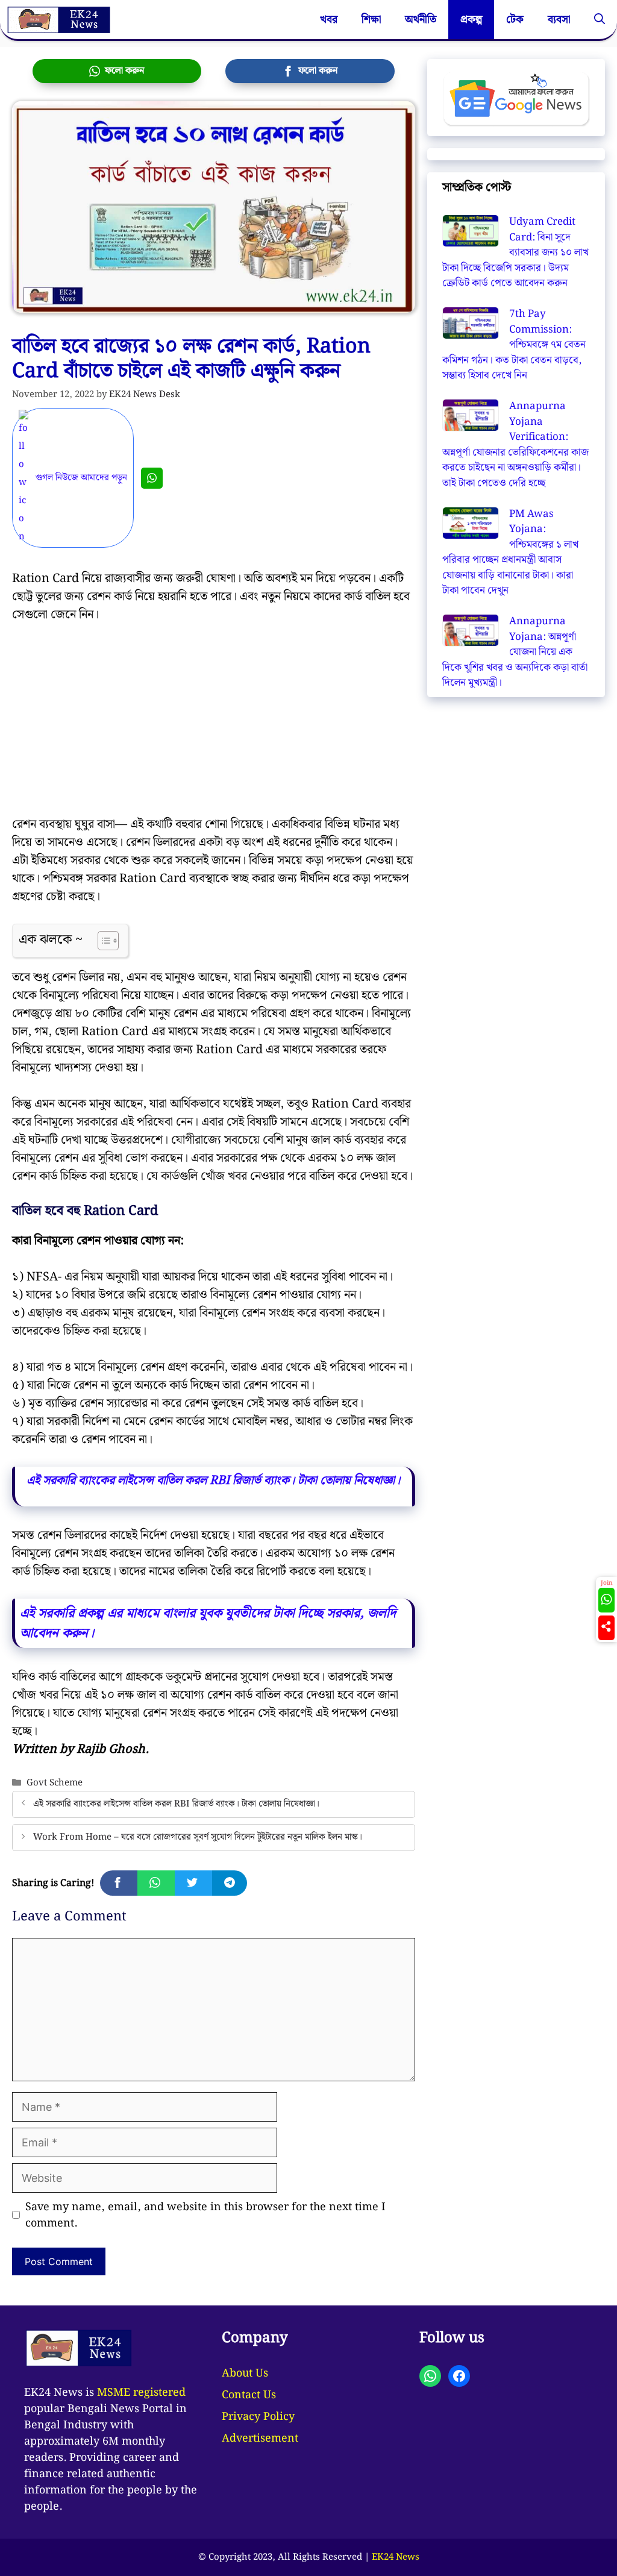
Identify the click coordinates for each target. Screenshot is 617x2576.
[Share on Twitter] (193, 1883)
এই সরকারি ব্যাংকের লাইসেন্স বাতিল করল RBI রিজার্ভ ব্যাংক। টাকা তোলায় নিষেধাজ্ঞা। (176, 1804)
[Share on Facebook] (119, 1883)
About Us (245, 2373)
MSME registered (141, 2393)
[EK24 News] (58, 20)
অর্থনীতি (421, 20)
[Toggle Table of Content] (102, 941)
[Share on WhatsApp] (156, 1883)
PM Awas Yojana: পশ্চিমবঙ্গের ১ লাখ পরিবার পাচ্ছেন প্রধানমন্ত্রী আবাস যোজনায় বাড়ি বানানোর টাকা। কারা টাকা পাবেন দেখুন (510, 553)
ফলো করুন (122, 71)
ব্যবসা (559, 20)
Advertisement (260, 2438)
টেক (515, 20)
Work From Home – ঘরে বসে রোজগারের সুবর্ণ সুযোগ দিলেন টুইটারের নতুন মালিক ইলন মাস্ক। (198, 1837)
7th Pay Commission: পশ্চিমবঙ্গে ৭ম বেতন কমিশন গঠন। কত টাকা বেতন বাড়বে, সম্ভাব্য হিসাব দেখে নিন (514, 345)
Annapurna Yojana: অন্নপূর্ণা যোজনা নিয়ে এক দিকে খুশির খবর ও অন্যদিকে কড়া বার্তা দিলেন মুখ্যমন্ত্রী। (515, 652)
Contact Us (249, 2395)
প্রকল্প (471, 20)
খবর (329, 20)
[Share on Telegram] (230, 1883)
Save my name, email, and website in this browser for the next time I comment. (205, 2215)
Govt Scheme (55, 1783)
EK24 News (396, 2557)
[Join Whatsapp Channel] (152, 478)
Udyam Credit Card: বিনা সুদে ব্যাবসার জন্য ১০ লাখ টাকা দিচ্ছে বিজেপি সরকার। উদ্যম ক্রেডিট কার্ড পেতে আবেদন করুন (515, 252)
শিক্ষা (371, 20)
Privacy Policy (258, 2417)
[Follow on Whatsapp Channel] (606, 1600)
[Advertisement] (214, 726)
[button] (600, 20)
